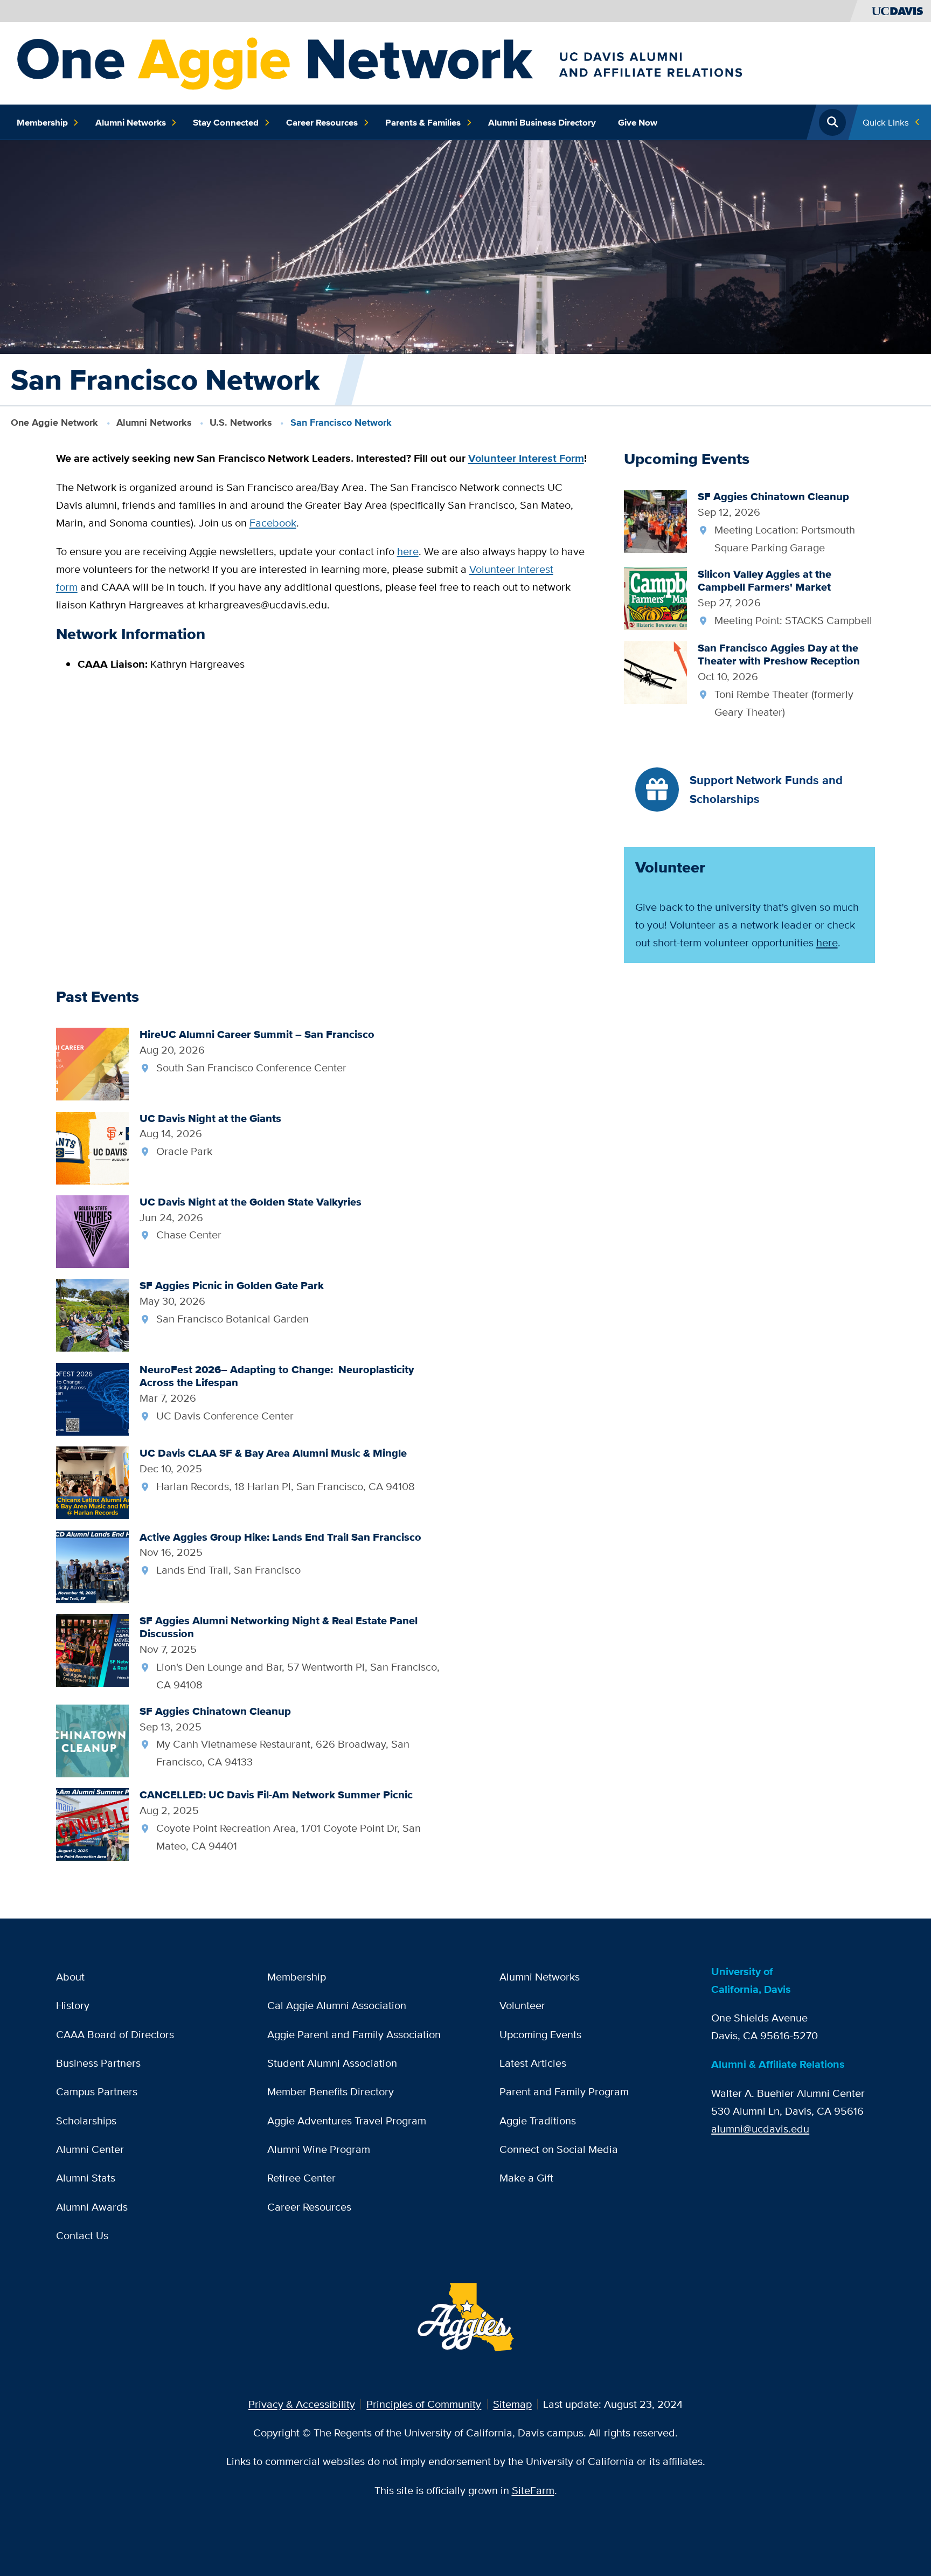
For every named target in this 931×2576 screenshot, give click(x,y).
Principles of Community (424, 2404)
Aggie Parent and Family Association (354, 2034)
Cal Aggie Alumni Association (337, 2005)
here (408, 551)
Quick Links (886, 122)
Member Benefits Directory (331, 2091)
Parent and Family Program (564, 2091)
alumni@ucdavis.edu (760, 2128)
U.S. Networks (241, 423)
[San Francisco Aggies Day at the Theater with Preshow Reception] (655, 671)
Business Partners (98, 2063)
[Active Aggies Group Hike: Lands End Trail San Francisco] (92, 1565)
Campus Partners (97, 2091)
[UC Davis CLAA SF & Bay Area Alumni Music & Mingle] (92, 1482)
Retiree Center (301, 2177)
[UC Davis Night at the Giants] (92, 1147)
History (73, 2005)
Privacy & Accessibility (302, 2404)
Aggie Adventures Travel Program (347, 2120)
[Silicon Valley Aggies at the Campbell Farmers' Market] (655, 597)
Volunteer (522, 2005)
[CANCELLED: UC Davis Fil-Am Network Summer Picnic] (92, 1823)
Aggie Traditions (538, 2120)
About (70, 1976)
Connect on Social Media (559, 2149)
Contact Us (82, 2235)
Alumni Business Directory (542, 122)
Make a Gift (526, 2177)
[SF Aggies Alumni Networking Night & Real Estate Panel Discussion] (92, 1649)
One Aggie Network (54, 423)
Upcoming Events (540, 2034)
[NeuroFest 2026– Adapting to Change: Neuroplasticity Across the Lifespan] (92, 1398)
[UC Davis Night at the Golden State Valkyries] (92, 1231)
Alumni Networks (131, 122)
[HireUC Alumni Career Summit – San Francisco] (92, 1063)
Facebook (273, 522)
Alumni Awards (92, 2207)
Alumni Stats (86, 2177)
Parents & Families (423, 122)
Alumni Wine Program (319, 2149)
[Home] (446, 62)
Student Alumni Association (332, 2063)
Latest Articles (533, 2063)
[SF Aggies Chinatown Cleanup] (655, 520)
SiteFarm (533, 2490)
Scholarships (86, 2120)
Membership (42, 122)
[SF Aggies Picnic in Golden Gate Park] (92, 1314)
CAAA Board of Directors (115, 2034)
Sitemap (512, 2404)
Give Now (638, 122)
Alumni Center (90, 2149)
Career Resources (322, 122)
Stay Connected (226, 122)
